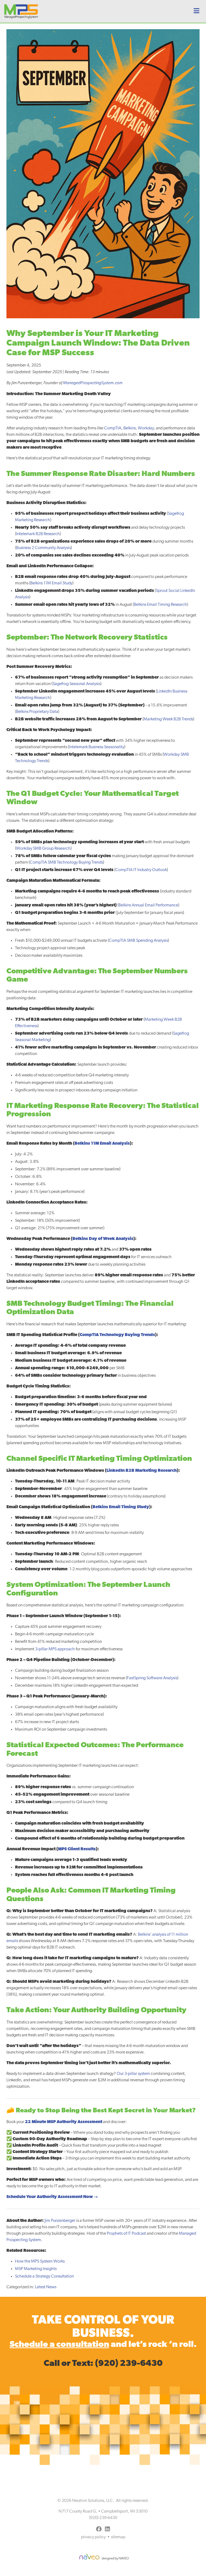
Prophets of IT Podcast (126, 2234)
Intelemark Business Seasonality (97, 747)
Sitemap (118, 2537)
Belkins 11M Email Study (51, 583)
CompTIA (113, 428)
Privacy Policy (94, 2537)
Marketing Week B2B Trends (168, 719)
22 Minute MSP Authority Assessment (64, 2122)
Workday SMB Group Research (43, 849)
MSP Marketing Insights (36, 2269)
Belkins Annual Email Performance (148, 905)
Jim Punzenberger (60, 2221)
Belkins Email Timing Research (160, 605)
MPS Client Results (77, 1849)
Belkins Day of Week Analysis (103, 1239)
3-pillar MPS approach (55, 1649)
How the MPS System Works (40, 2261)
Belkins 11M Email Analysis (102, 1144)
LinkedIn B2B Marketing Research (142, 1471)
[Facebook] (99, 2530)
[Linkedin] (107, 2530)
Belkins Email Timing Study (121, 1507)
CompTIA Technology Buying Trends (117, 1335)
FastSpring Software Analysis (152, 1678)
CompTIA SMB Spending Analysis (138, 941)
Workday (146, 428)
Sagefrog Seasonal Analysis (76, 684)
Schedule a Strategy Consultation (44, 2276)
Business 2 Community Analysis (43, 548)
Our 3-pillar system (133, 2074)
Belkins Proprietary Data (37, 712)
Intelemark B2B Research (38, 534)
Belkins (130, 428)
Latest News (46, 2287)
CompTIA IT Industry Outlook (141, 870)
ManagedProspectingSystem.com (93, 383)
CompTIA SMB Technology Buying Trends (66, 863)
